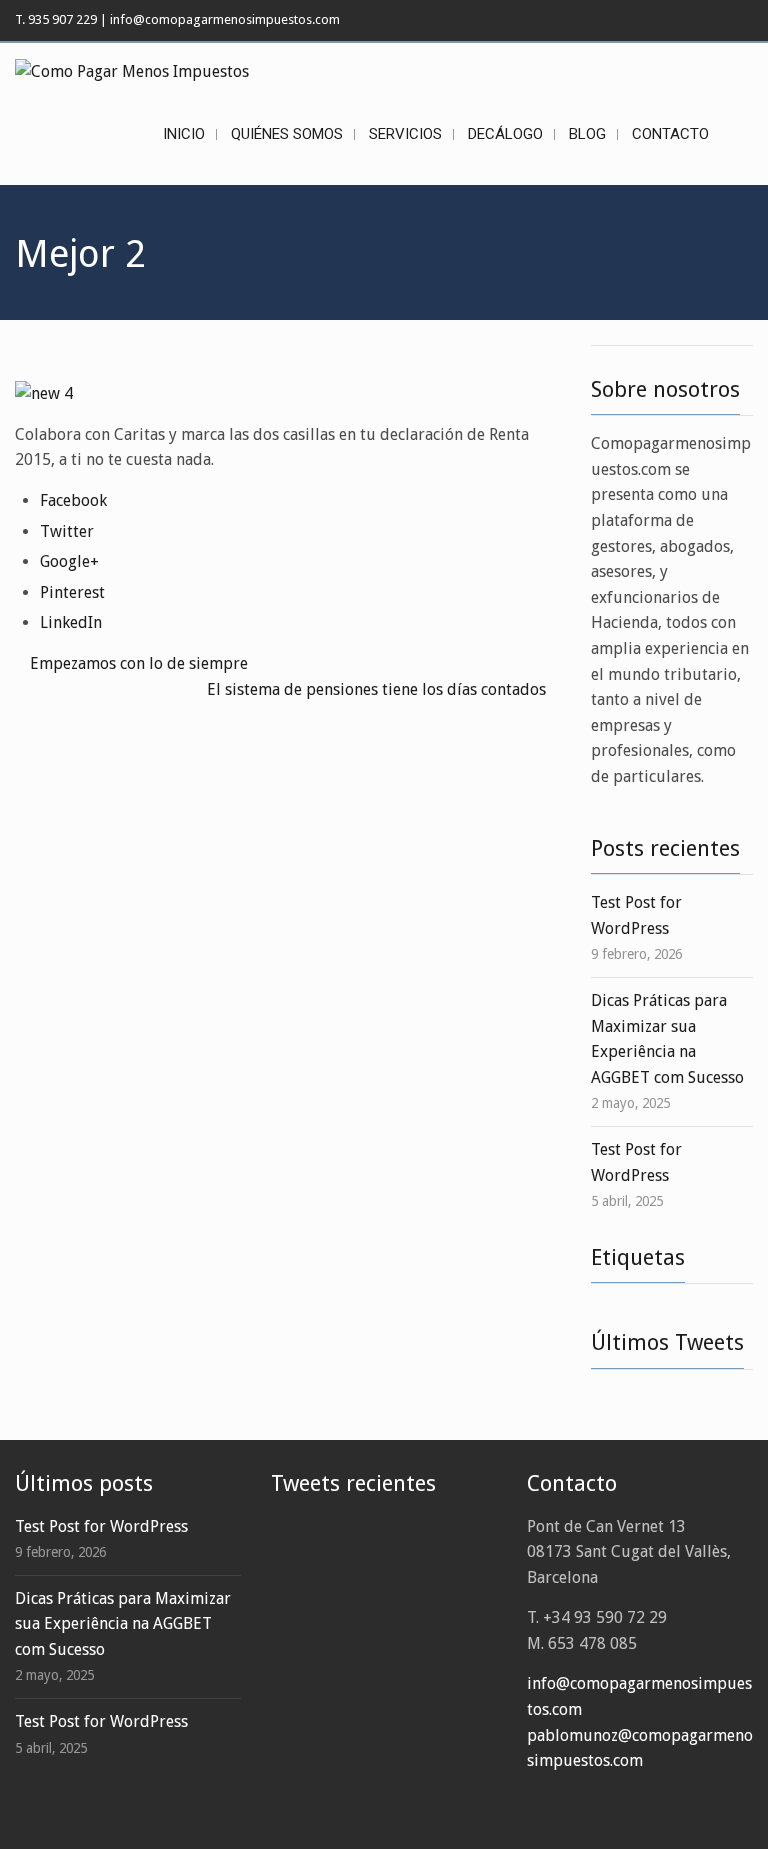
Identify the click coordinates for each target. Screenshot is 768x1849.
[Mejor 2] (44, 392)
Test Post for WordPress (101, 1526)
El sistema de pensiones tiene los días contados (376, 689)
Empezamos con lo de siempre (139, 663)
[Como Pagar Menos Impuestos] (132, 71)
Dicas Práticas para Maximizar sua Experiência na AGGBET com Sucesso (123, 1624)
